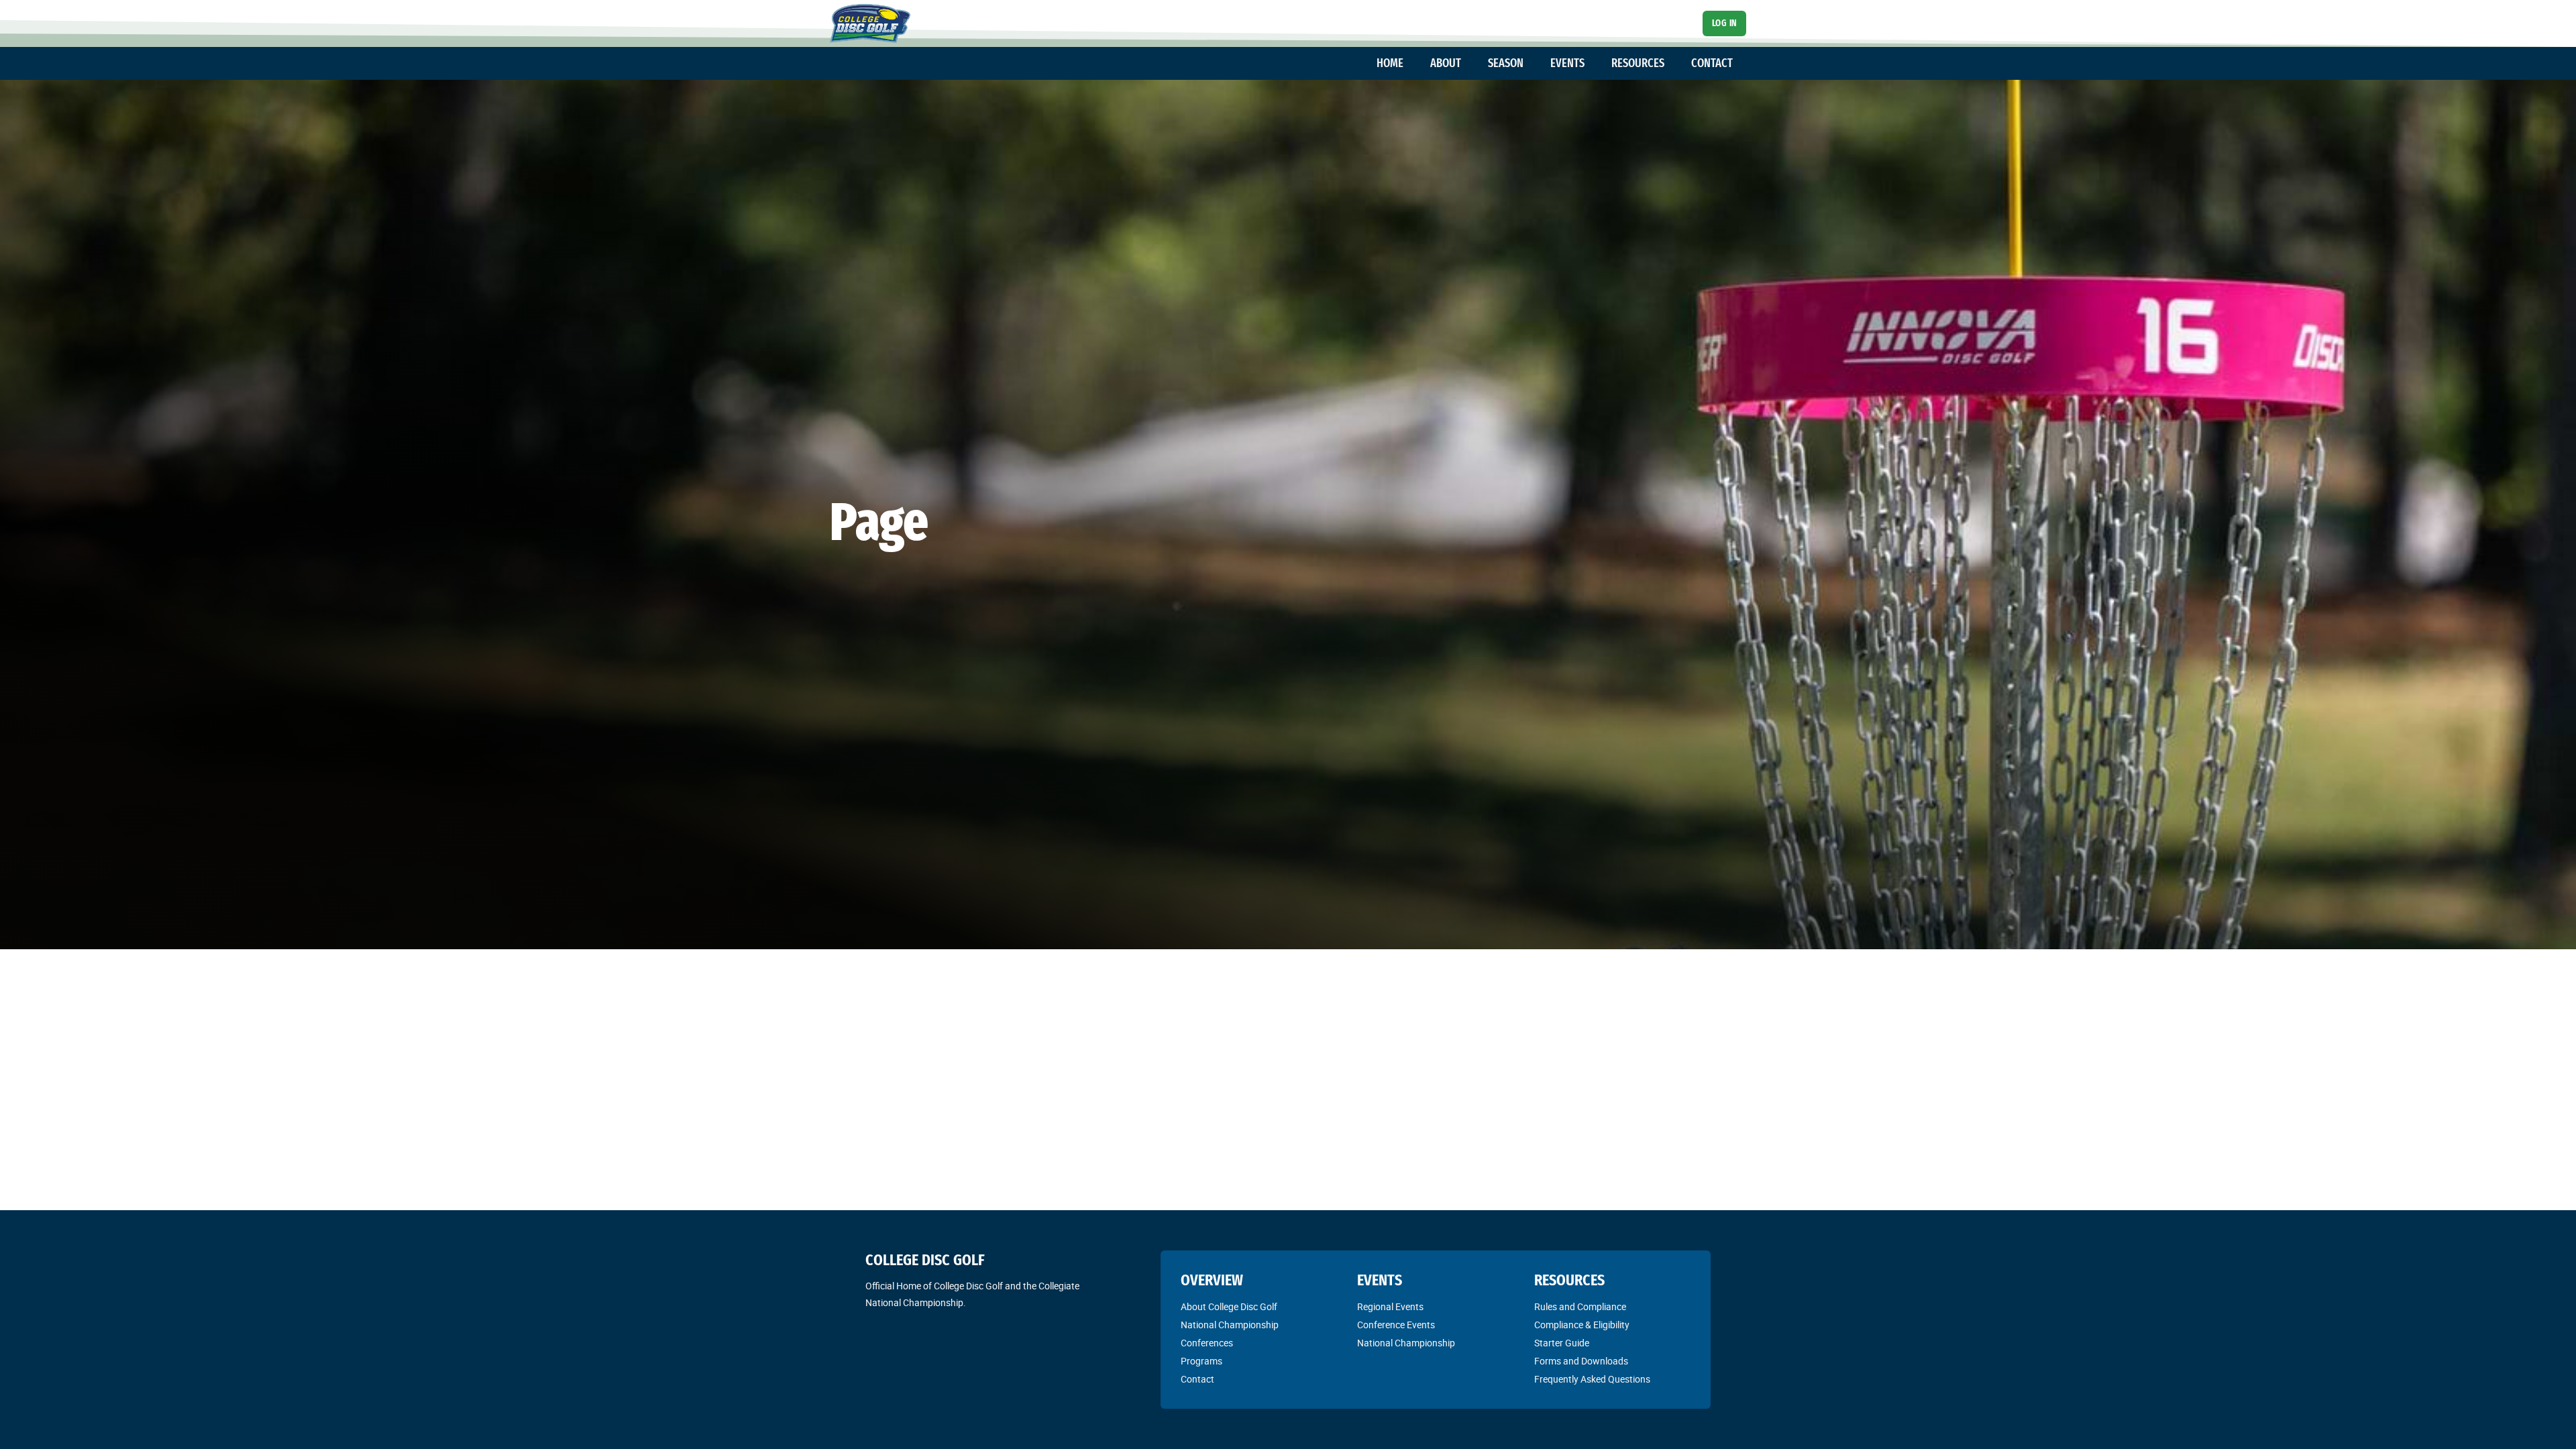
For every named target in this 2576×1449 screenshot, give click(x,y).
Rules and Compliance (1580, 1307)
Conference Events (1396, 1325)
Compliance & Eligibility (1582, 1325)
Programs (1201, 1361)
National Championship (1230, 1325)
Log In (1725, 23)
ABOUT (1446, 63)
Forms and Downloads (1581, 1361)
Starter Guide (1562, 1343)
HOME (1390, 63)
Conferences (1207, 1343)
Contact (1197, 1379)
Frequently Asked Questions (1592, 1379)
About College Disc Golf (1229, 1307)
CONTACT (1712, 63)
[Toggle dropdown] (1410, 64)
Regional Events (1390, 1307)
